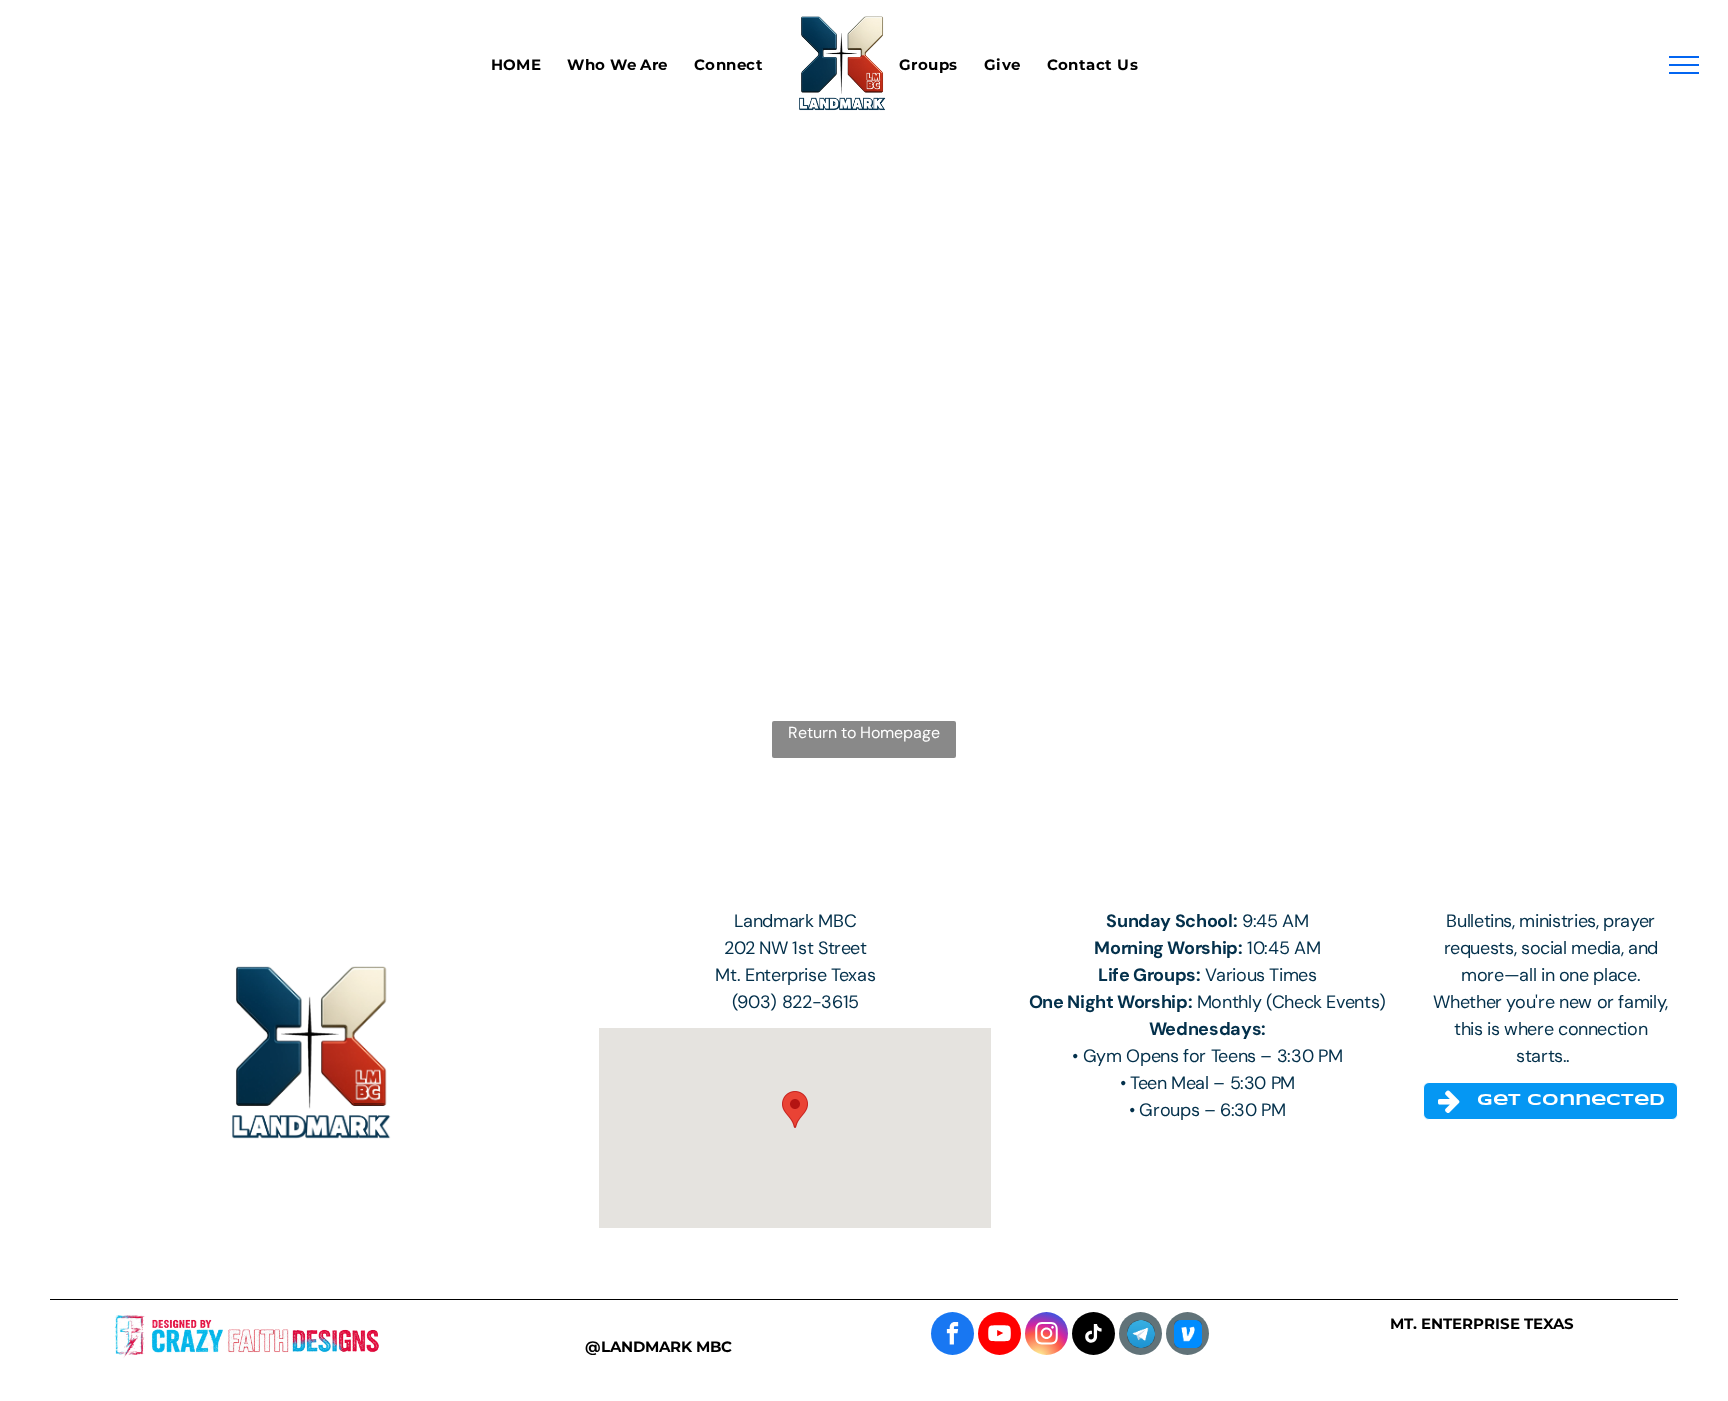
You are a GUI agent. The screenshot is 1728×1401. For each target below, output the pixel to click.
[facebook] (952, 1336)
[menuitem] (529, 65)
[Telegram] (1140, 1336)
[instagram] (1046, 1336)
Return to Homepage (864, 732)
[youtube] (999, 1336)
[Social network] (1187, 1336)
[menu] (1684, 65)
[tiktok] (1093, 1336)
